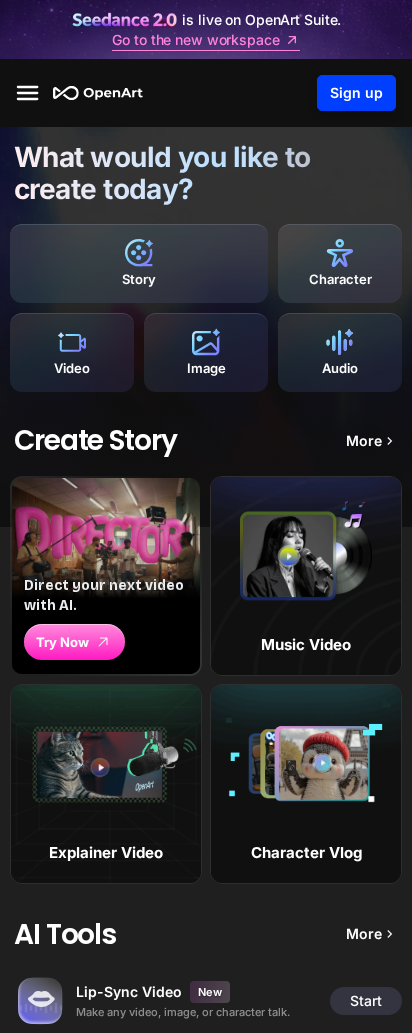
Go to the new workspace (195, 40)
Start (366, 1000)
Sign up (356, 92)
